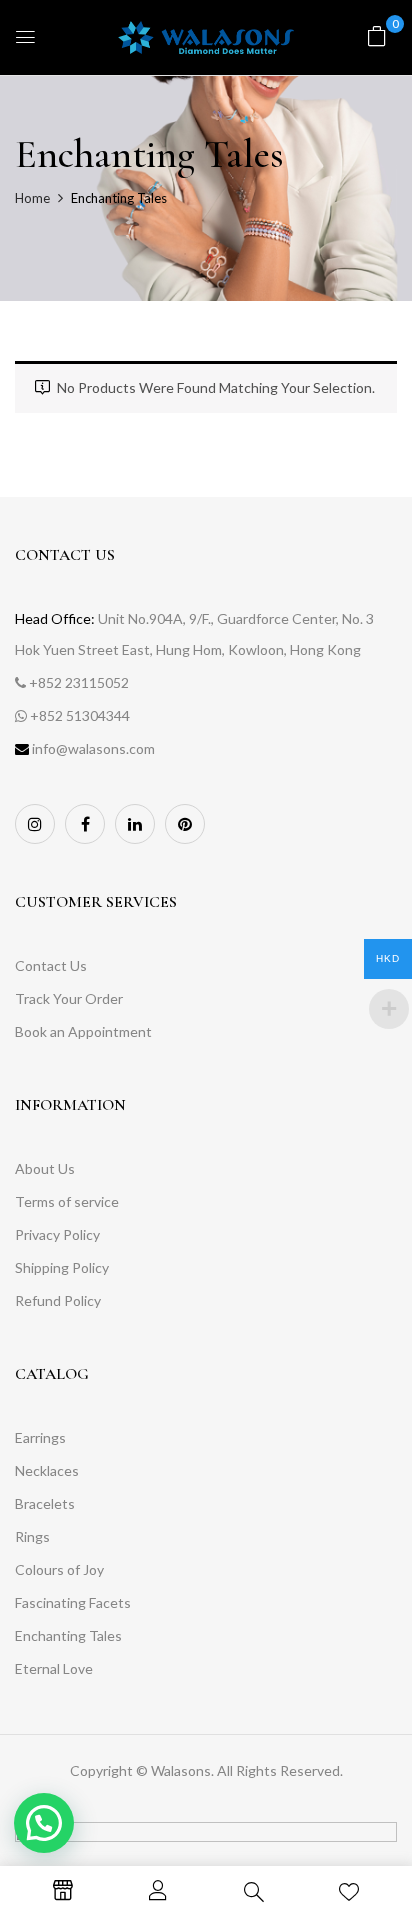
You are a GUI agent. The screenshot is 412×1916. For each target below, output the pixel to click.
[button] (377, 35)
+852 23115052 (79, 682)
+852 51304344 (80, 715)
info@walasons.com (93, 748)
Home (32, 198)
